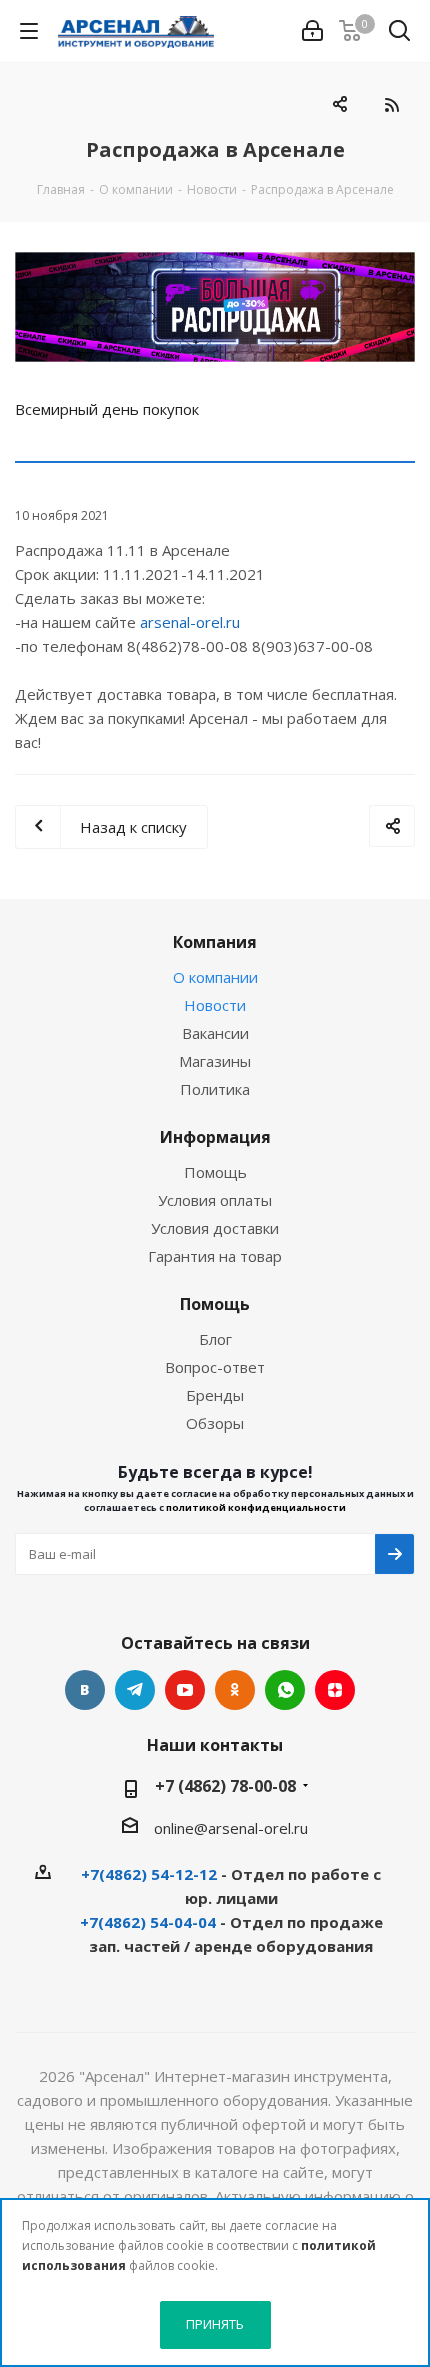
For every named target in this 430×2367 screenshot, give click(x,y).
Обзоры (215, 1423)
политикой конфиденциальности (256, 1507)
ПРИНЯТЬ (215, 2324)
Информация (215, 1137)
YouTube (185, 1690)
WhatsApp (285, 1690)
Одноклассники (235, 1690)
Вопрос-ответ (215, 1367)
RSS (391, 104)
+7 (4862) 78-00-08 (225, 1786)
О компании (215, 977)
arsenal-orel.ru (190, 622)
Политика (215, 1089)
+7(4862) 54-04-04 (148, 1922)
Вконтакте (85, 1690)
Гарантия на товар (215, 1256)
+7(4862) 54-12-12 (149, 1874)
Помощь (215, 1172)
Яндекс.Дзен (335, 1690)
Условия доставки (215, 1228)
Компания (215, 942)
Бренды (215, 1395)
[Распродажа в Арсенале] (215, 307)
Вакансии (215, 1033)
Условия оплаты (215, 1200)
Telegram (135, 1690)
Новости (215, 1005)
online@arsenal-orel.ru (231, 1828)
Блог (215, 1339)
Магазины (215, 1061)
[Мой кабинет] (312, 31)
